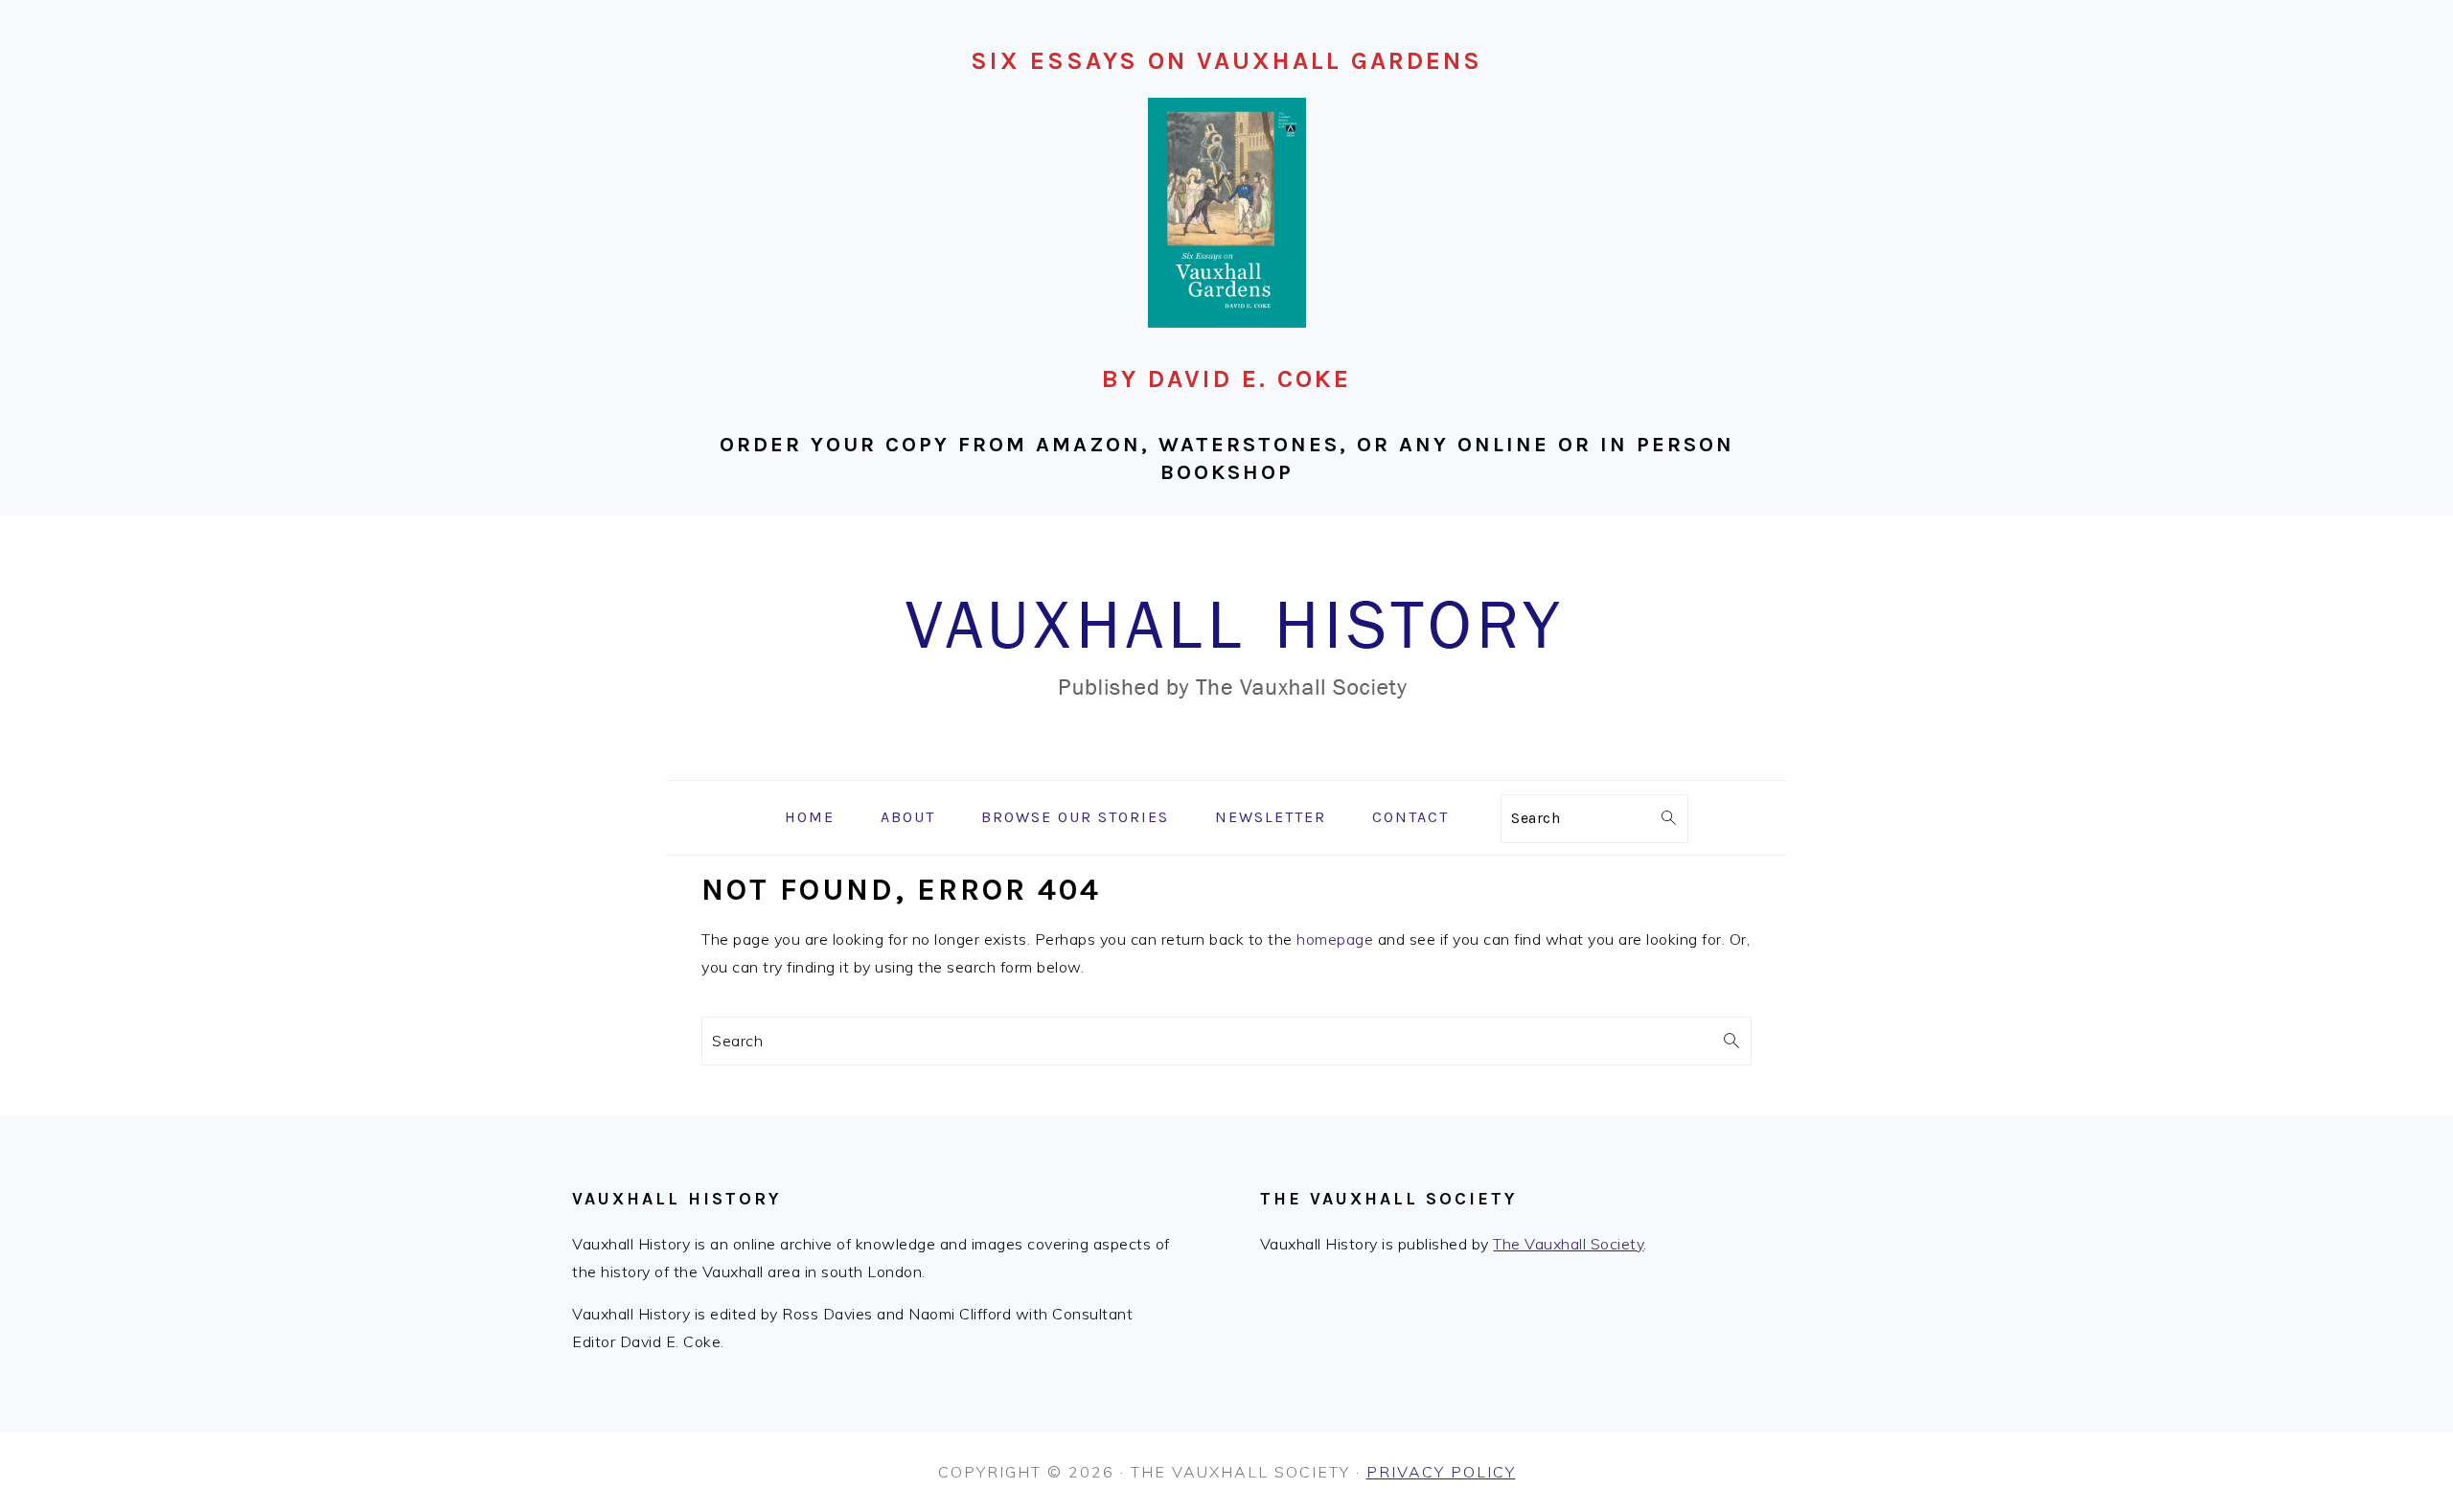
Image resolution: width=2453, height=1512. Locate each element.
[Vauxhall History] (1226, 766)
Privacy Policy (1441, 1472)
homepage (1335, 939)
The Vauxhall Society (1568, 1244)
